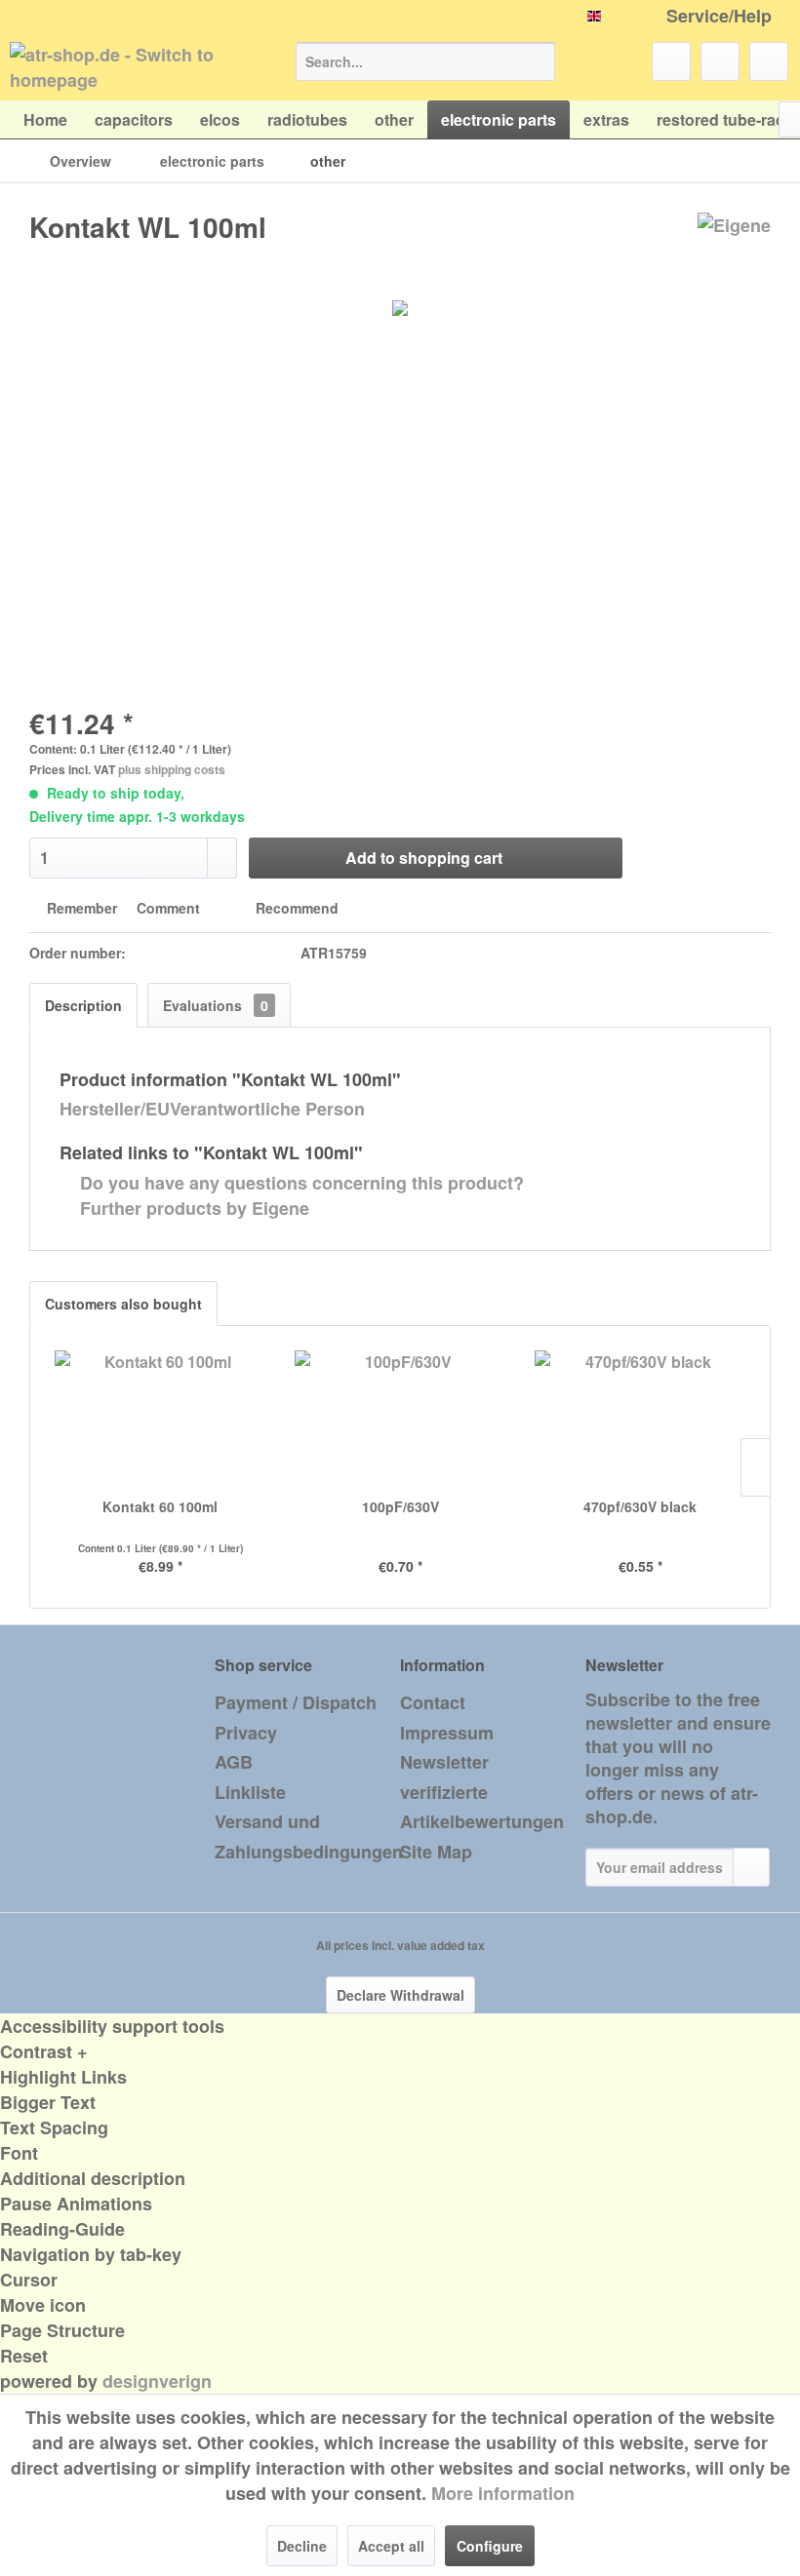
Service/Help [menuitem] (719, 16)
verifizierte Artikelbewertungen (482, 1807)
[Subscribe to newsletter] (751, 1867)
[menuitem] (426, 61)
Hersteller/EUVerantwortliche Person (212, 1109)
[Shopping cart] (769, 61)
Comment (168, 908)
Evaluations (216, 1005)
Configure (490, 2546)
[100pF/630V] (400, 1419)
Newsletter (444, 1762)
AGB (234, 1762)
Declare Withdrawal (400, 1995)
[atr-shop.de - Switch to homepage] (120, 66)
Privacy (246, 1733)
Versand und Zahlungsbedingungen (302, 1836)
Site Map (436, 1852)
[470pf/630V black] (640, 1419)
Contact (433, 1702)
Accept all (391, 2546)
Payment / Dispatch (296, 1702)
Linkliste (250, 1792)
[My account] (720, 61)
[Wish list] (671, 61)
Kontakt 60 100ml (160, 1506)
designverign (157, 2381)
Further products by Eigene (192, 1208)
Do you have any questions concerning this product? (300, 1183)
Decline (302, 2546)
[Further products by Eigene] (734, 247)
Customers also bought (123, 1304)
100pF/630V (400, 1506)
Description (83, 1005)
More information (503, 2493)
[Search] (537, 61)
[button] (400, 2051)
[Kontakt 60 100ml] (160, 1419)
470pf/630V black (640, 1506)
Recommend (295, 908)
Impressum (447, 1733)
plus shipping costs (172, 769)
